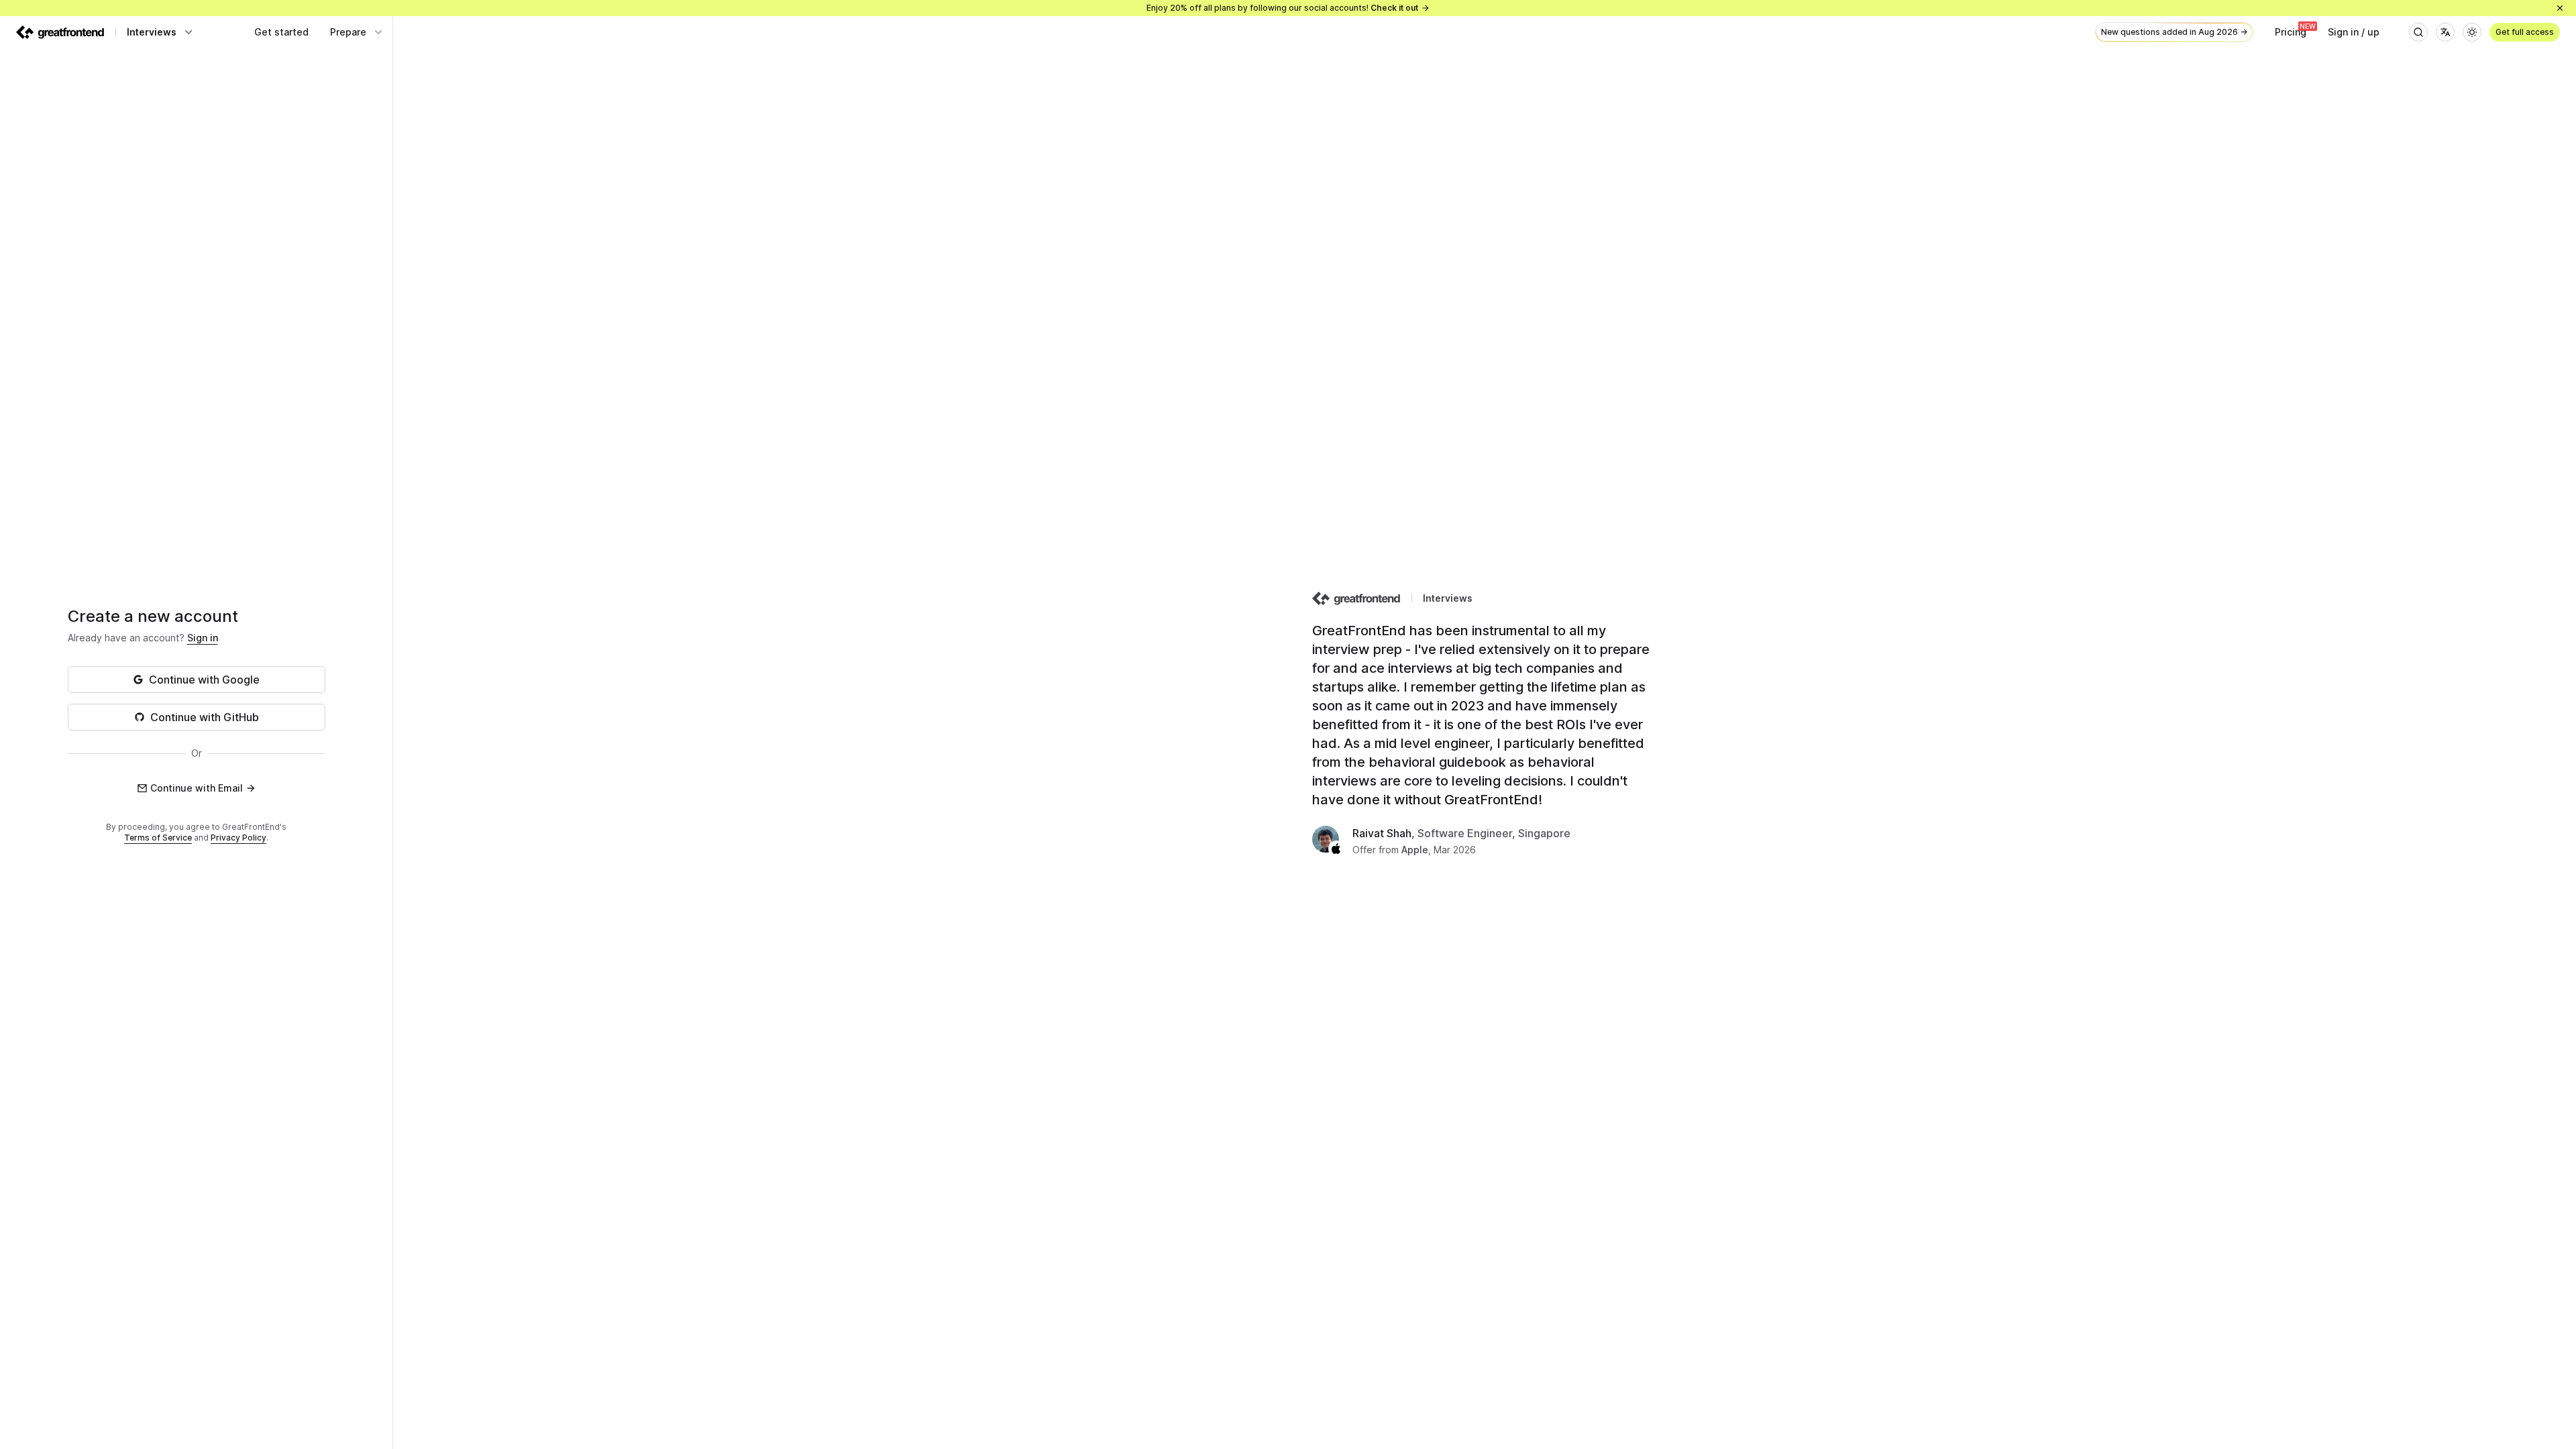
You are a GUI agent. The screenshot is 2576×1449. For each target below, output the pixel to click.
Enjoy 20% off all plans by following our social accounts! (1282, 8)
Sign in (203, 638)
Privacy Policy (238, 838)
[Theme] (2472, 32)
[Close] (2560, 8)
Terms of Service (158, 838)
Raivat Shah (1382, 833)
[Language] (2445, 32)
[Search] (2418, 32)
